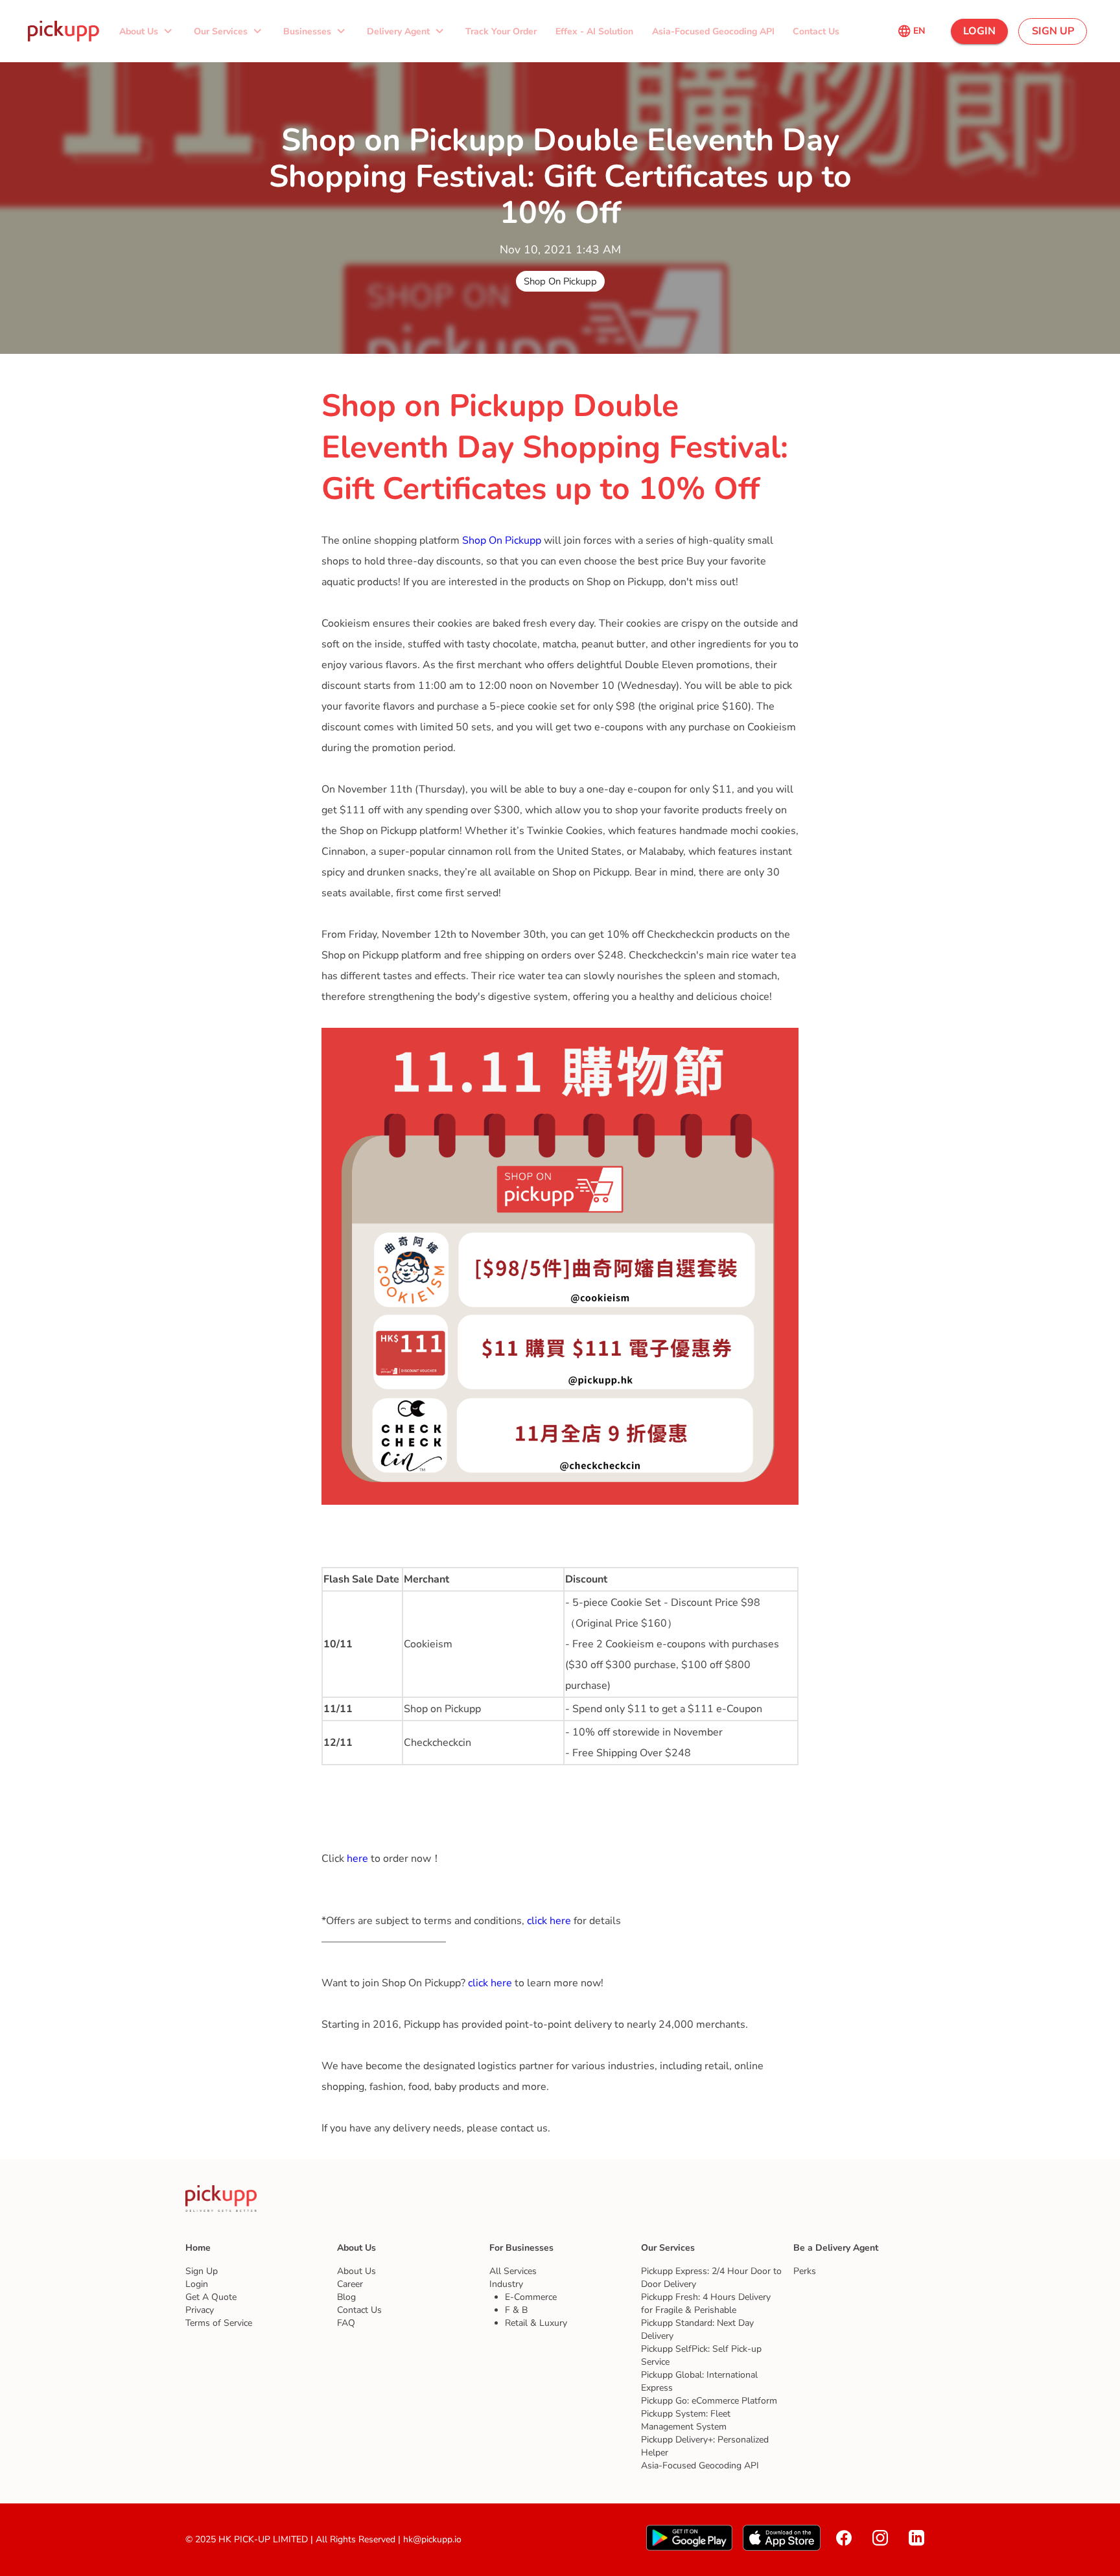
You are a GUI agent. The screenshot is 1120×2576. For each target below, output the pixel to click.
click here (549, 1921)
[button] (147, 31)
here (357, 1859)
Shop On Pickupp (503, 540)
